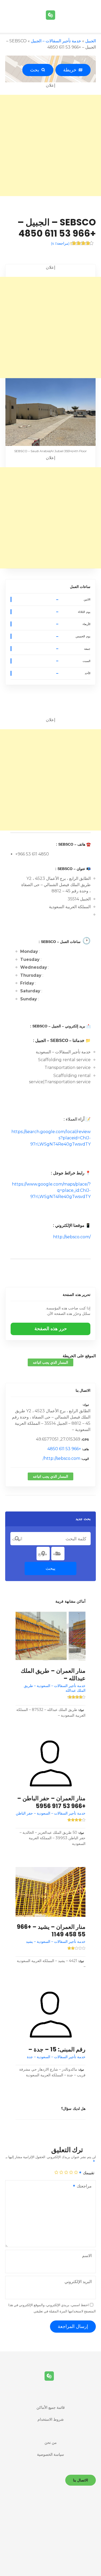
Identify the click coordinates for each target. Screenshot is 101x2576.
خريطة (71, 70)
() (60, 243)
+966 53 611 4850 (64, 1449)
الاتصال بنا (83, 1390)
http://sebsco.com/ (72, 1237)
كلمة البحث (17, 1539)
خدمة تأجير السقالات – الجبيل (56, 41)
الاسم (87, 2256)
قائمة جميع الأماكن (51, 2407)
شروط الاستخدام (51, 2419)
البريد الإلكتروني (78, 2282)
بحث (36, 70)
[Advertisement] (51, 145)
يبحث (51, 1568)
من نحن (51, 2443)
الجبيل (91, 41)
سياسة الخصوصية (51, 2454)
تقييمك (88, 2173)
